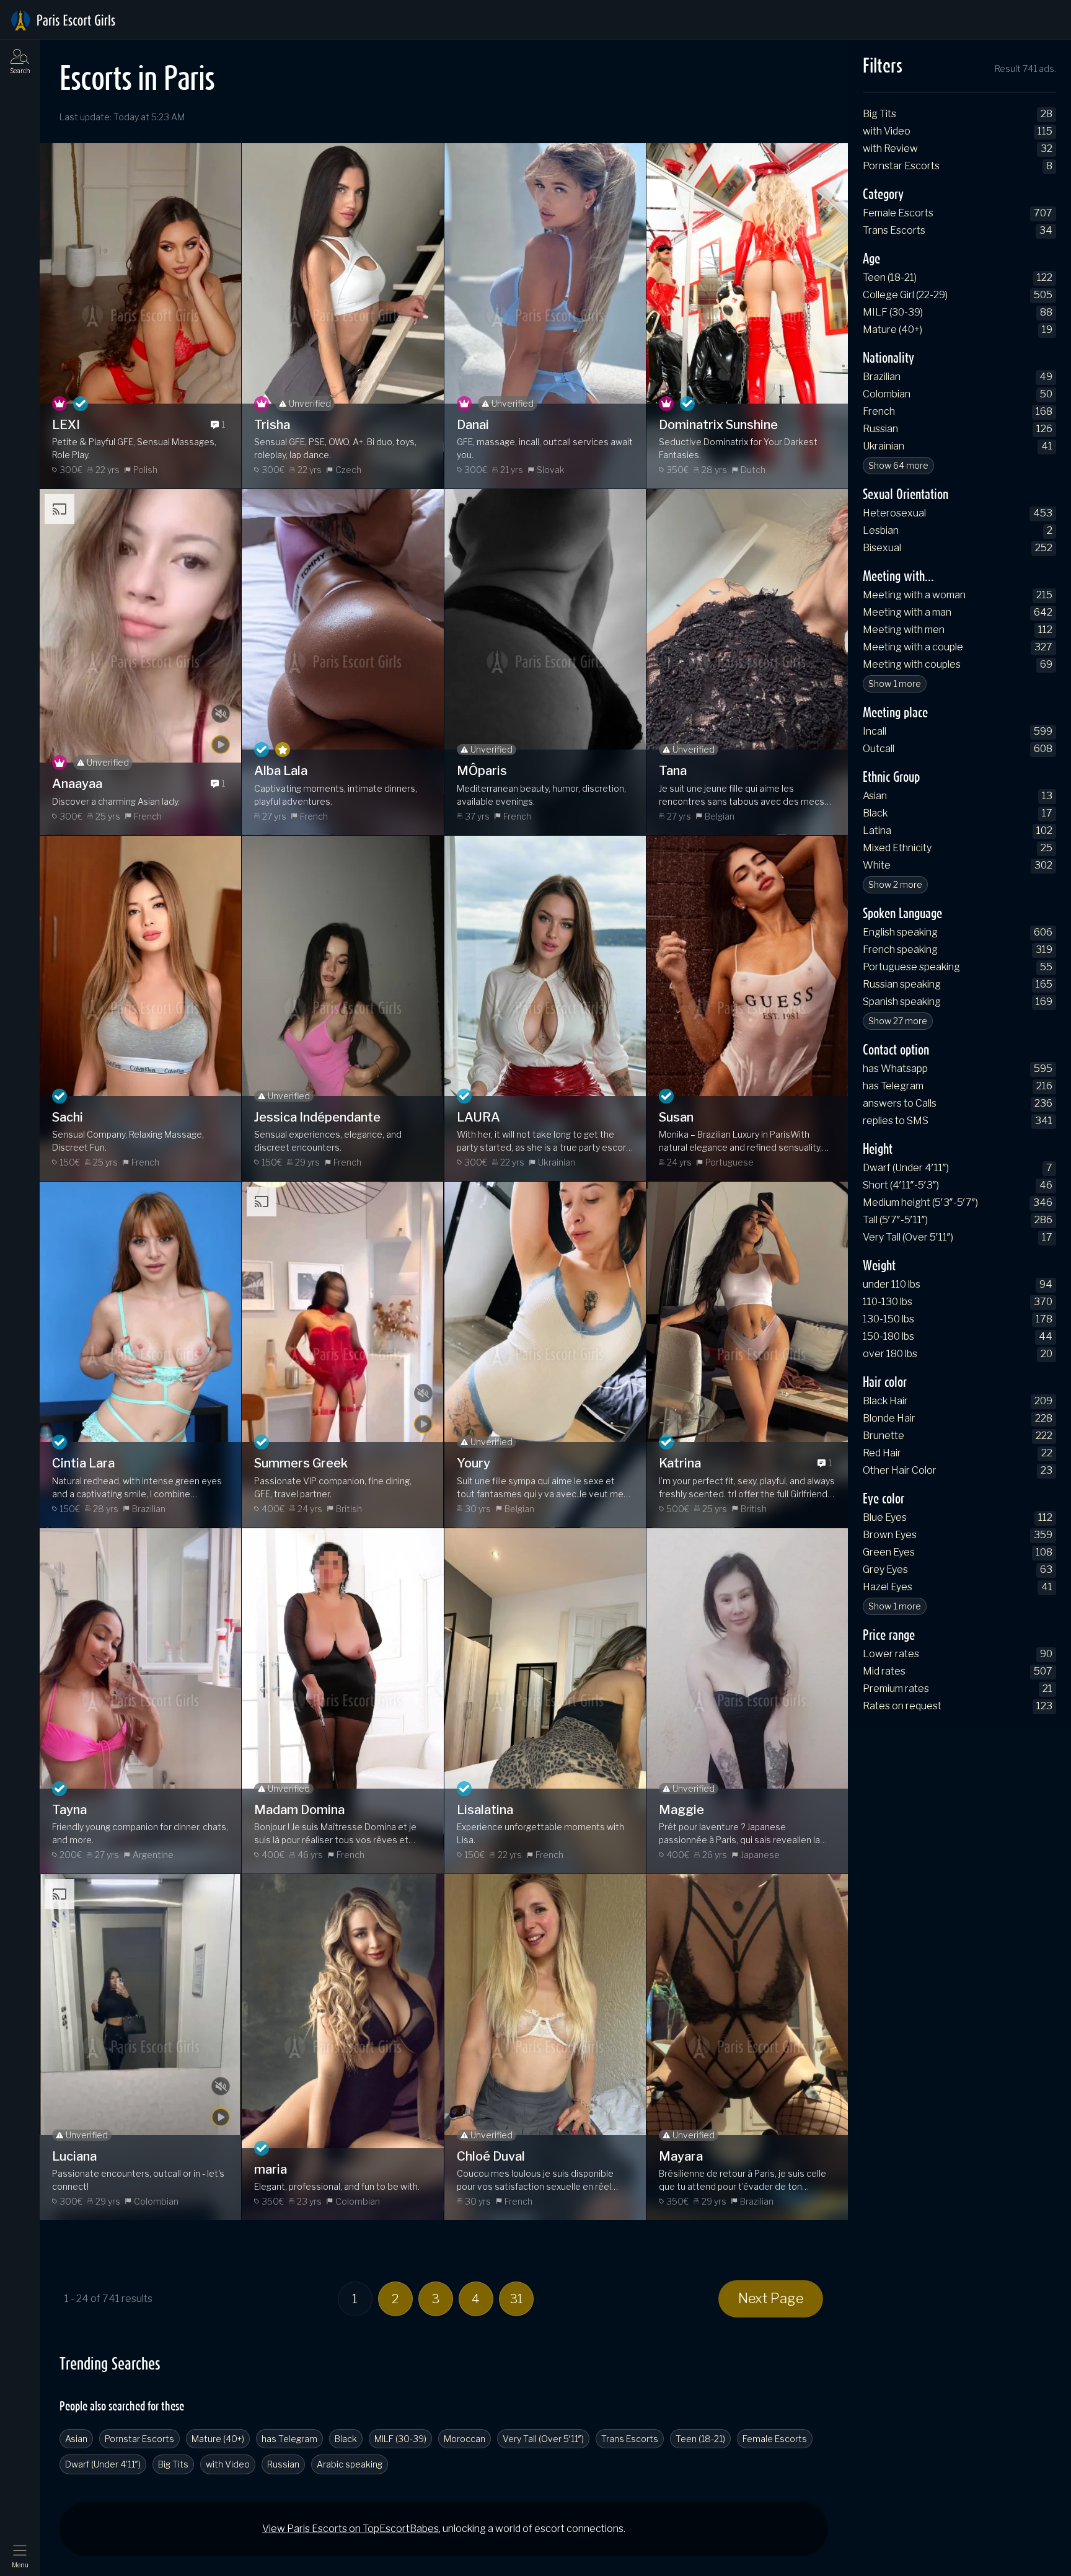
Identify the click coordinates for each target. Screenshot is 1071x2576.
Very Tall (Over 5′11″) (543, 2439)
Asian (76, 2439)
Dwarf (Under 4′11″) (103, 2464)
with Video (228, 2464)
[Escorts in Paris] (63, 20)
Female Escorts (775, 2439)
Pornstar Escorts (139, 2439)
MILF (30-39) (400, 2439)
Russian (283, 2464)
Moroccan (465, 2439)
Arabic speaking (350, 2464)
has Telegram (289, 2439)
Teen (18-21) (700, 2439)
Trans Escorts (630, 2439)
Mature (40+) (218, 2439)
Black (346, 2439)
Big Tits (173, 2464)
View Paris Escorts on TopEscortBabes (350, 2529)
